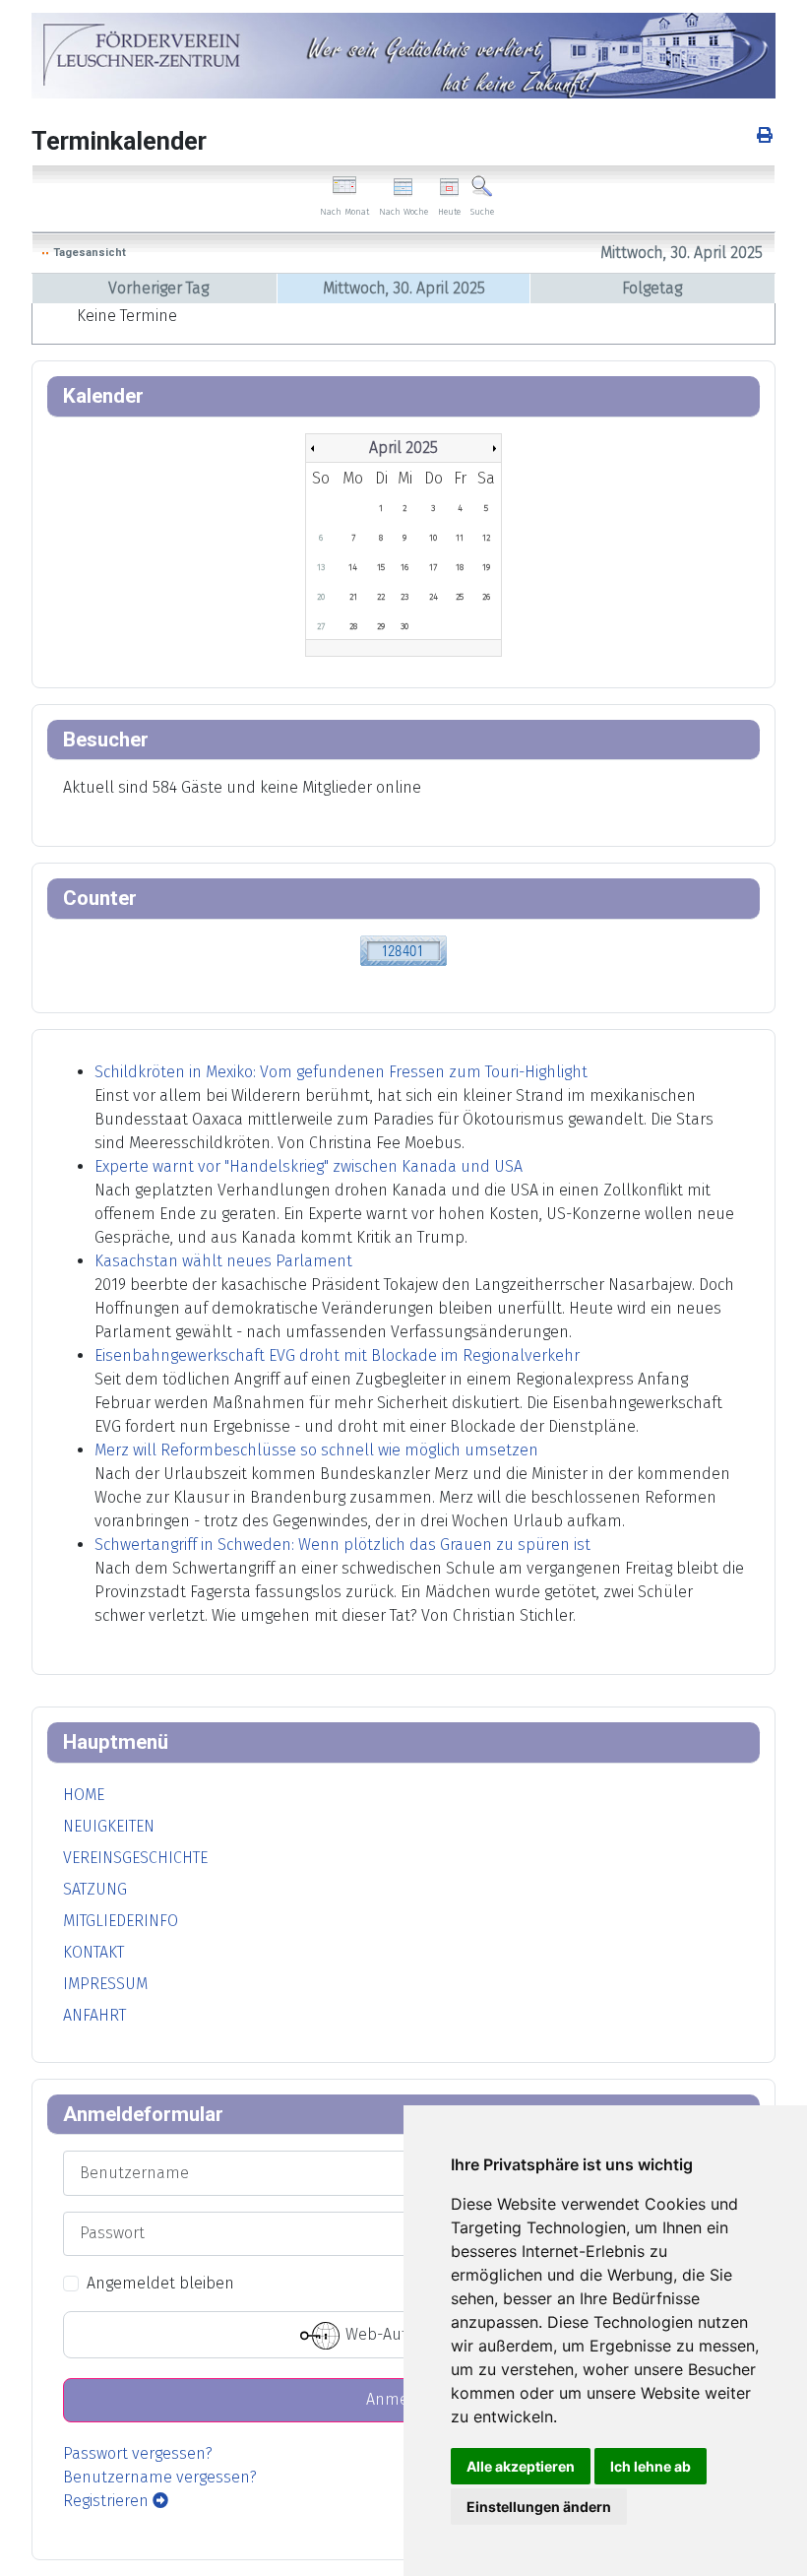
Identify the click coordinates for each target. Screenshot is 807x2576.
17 (433, 567)
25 (460, 597)
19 (486, 567)
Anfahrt (94, 2015)
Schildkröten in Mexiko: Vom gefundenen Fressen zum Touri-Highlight (341, 1072)
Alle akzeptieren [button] (521, 2466)
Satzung (95, 1889)
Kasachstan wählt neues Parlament (223, 1261)
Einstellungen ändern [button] (539, 2507)
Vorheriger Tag (158, 288)
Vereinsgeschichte (135, 1858)
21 (353, 597)
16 (404, 567)
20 (321, 597)
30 (404, 626)
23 (404, 597)
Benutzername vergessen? (160, 2477)
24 (434, 597)
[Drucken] (766, 135)
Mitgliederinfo (121, 1921)
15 (381, 567)
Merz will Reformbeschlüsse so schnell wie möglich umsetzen (316, 1450)
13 (321, 567)
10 (433, 538)
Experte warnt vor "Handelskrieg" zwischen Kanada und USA (309, 1166)
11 (460, 538)
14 (353, 567)
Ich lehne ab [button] (651, 2466)
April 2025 (403, 448)
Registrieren (108, 2501)
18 (460, 567)
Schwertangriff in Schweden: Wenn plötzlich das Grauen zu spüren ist (342, 1545)
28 (353, 626)
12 (486, 538)
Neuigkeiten (109, 1826)
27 (321, 626)
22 (381, 597)
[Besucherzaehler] (403, 950)
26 (486, 597)
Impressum (105, 1984)
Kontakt (93, 1952)
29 (381, 626)
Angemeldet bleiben (160, 2283)
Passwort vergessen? (138, 2453)
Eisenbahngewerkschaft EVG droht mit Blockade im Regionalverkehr (337, 1355)
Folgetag (652, 288)
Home (84, 1795)
